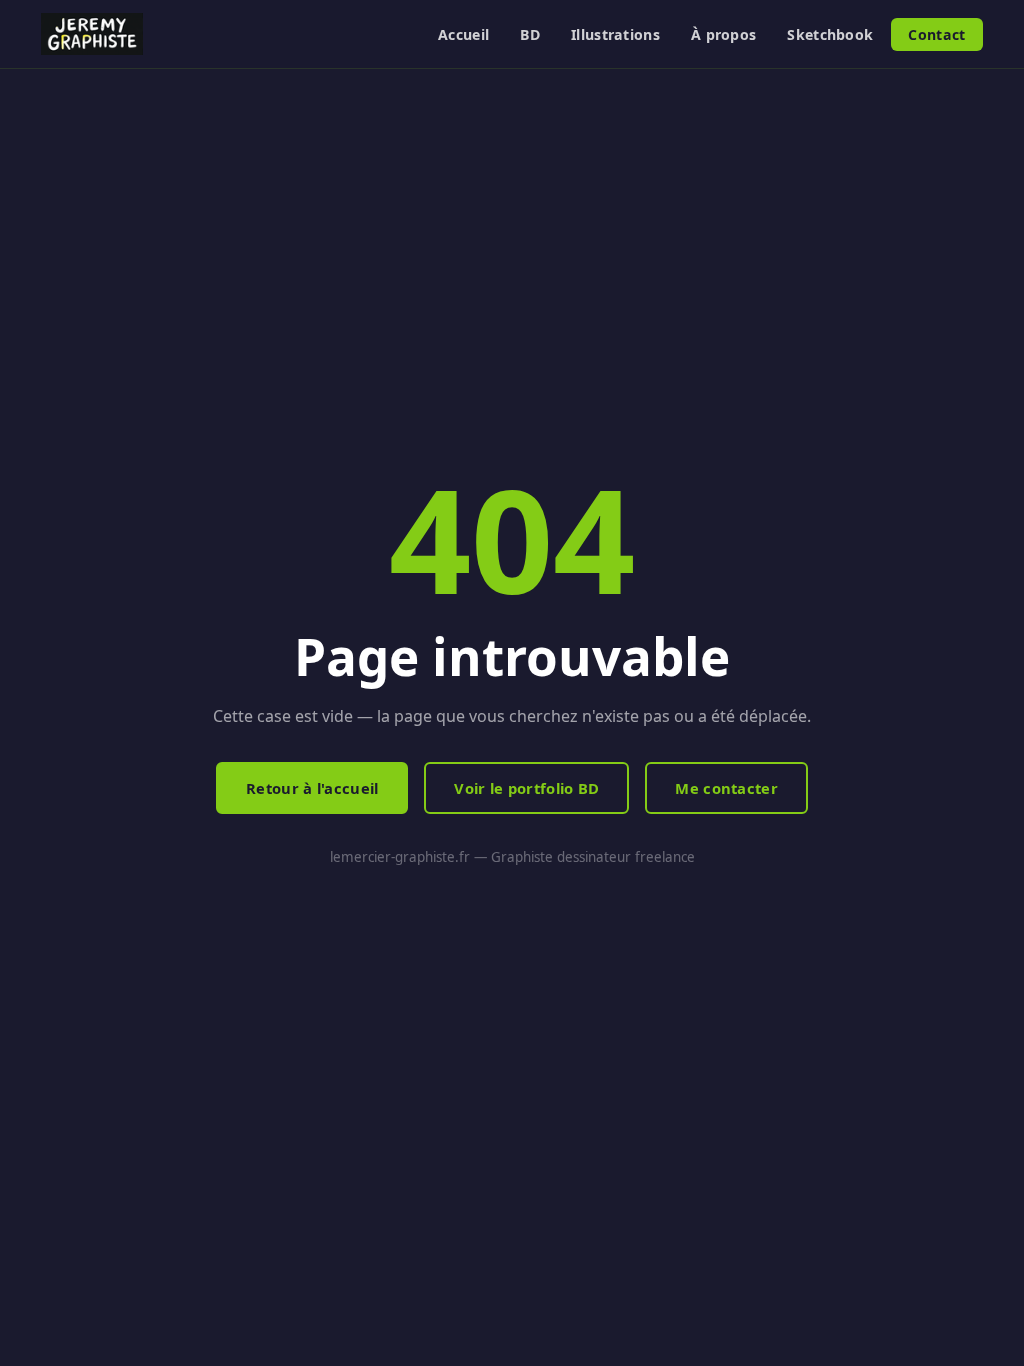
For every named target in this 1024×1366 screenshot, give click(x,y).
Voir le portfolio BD (526, 788)
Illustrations (615, 34)
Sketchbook (830, 34)
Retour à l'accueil (312, 788)
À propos (723, 34)
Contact (936, 34)
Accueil (463, 34)
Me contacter (726, 788)
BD (530, 34)
